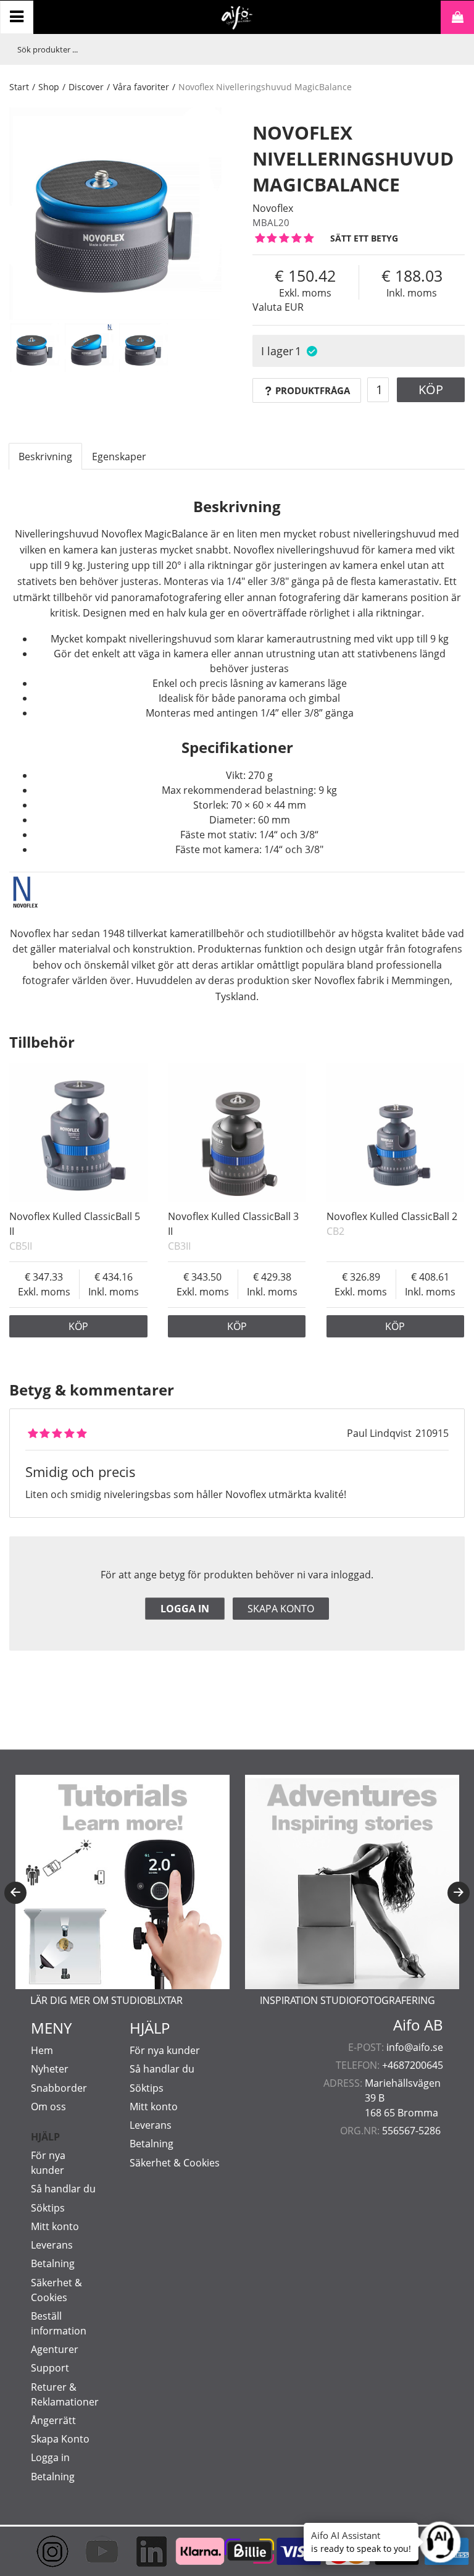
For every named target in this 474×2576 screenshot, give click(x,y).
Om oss (48, 2107)
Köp (431, 389)
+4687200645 (413, 2065)
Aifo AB (418, 2025)
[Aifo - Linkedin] (139, 2551)
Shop (49, 87)
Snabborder (59, 2088)
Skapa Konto (60, 2439)
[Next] (459, 1893)
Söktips (48, 2208)
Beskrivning (45, 457)
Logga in (185, 1609)
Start (19, 87)
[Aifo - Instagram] (40, 2551)
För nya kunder (165, 2050)
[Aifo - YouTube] (89, 2551)
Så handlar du (63, 2189)
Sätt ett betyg (364, 238)
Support (50, 2368)
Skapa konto (281, 1609)
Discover (86, 87)
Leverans (52, 2245)
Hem (42, 2050)
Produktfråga (313, 390)
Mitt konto (55, 2226)
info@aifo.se (415, 2047)
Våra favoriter (141, 87)
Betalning (53, 2263)
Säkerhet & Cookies (175, 2163)
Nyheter (50, 2069)
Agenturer (55, 2349)
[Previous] (15, 1893)
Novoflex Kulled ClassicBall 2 (392, 1216)
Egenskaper (119, 457)
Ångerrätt (53, 2420)
